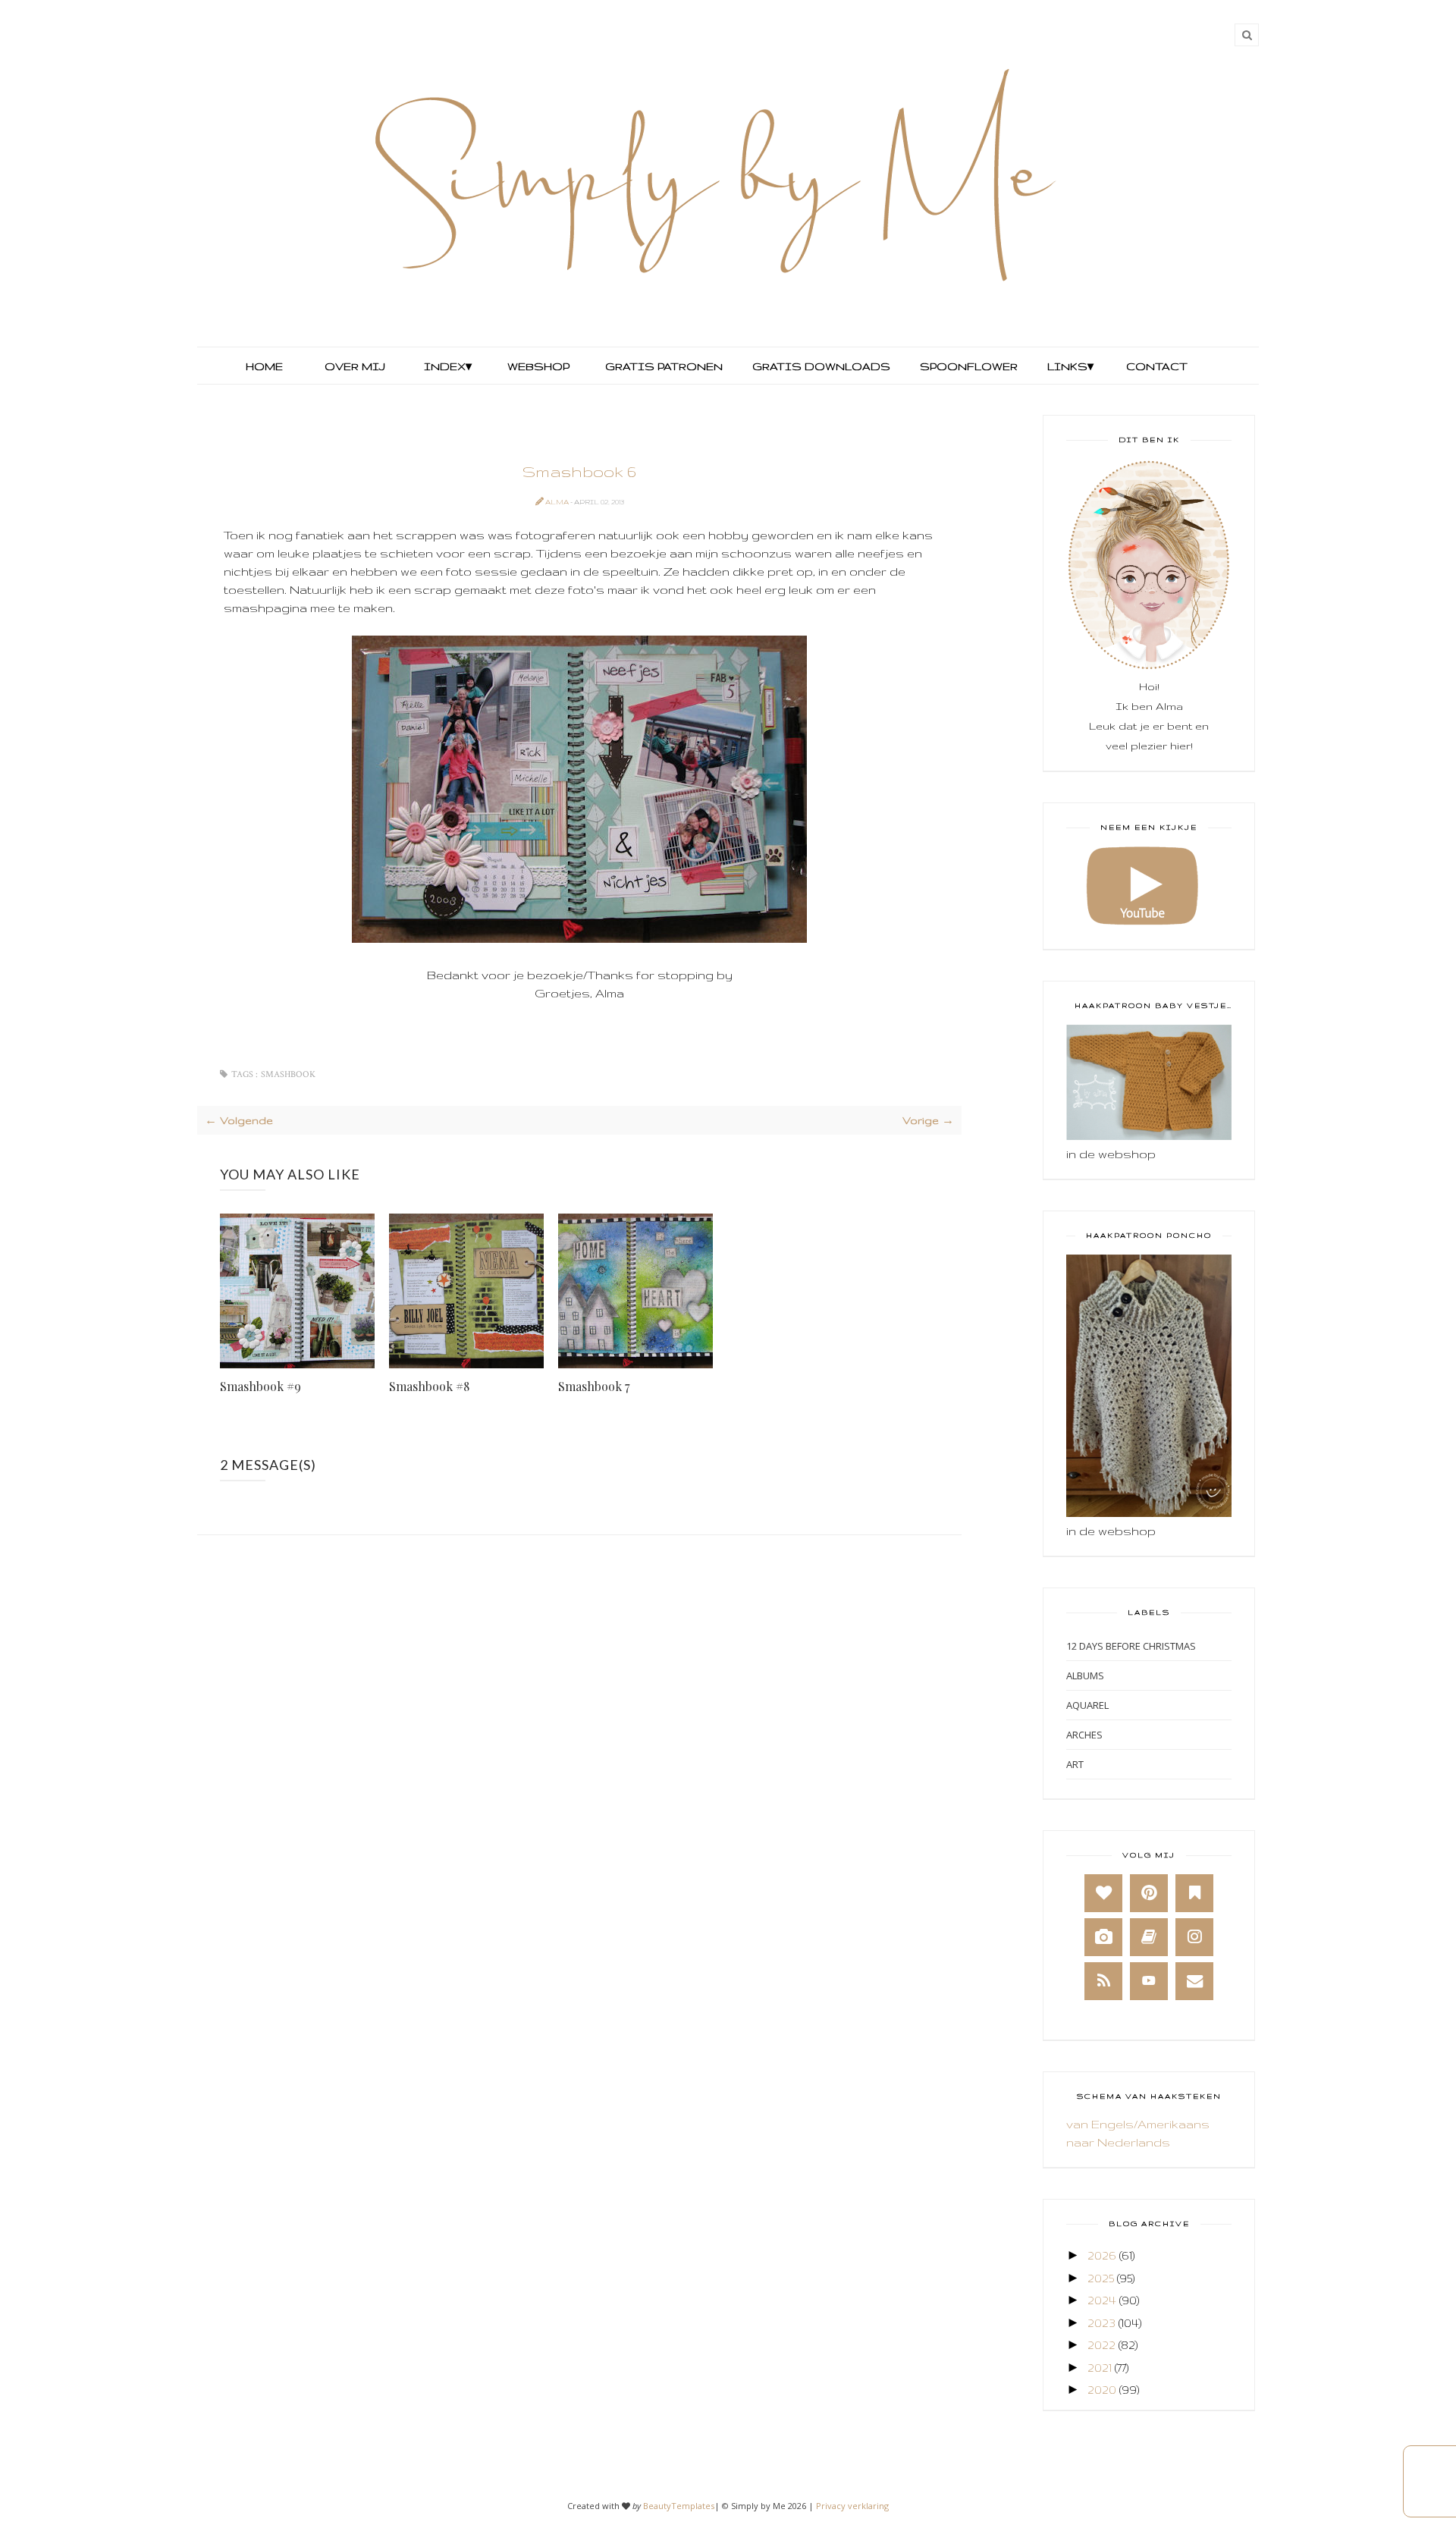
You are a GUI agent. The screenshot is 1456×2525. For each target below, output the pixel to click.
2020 (1102, 2390)
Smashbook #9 (260, 1386)
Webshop (538, 366)
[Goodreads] (1149, 1937)
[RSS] (1103, 1981)
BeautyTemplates (679, 2506)
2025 (1101, 2278)
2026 (1102, 2255)
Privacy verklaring (852, 2506)
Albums (1085, 1675)
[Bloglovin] (1103, 1893)
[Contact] (1194, 1981)
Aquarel (1087, 1705)
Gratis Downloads (820, 366)
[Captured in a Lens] (1103, 1937)
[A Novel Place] (1194, 1893)
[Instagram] (1194, 1937)
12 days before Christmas (1131, 1646)
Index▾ (448, 366)
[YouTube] (1149, 1981)
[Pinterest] (1149, 1893)
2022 (1101, 2345)
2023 (1101, 2323)
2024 (1102, 2300)
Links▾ (1070, 366)
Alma (558, 502)
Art (1075, 1764)
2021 (1100, 2368)
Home (264, 366)
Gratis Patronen (662, 366)
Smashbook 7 (594, 1386)
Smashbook (288, 1074)
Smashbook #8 (429, 1386)
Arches (1084, 1735)
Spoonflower (967, 366)
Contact (1157, 366)
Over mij (355, 366)
